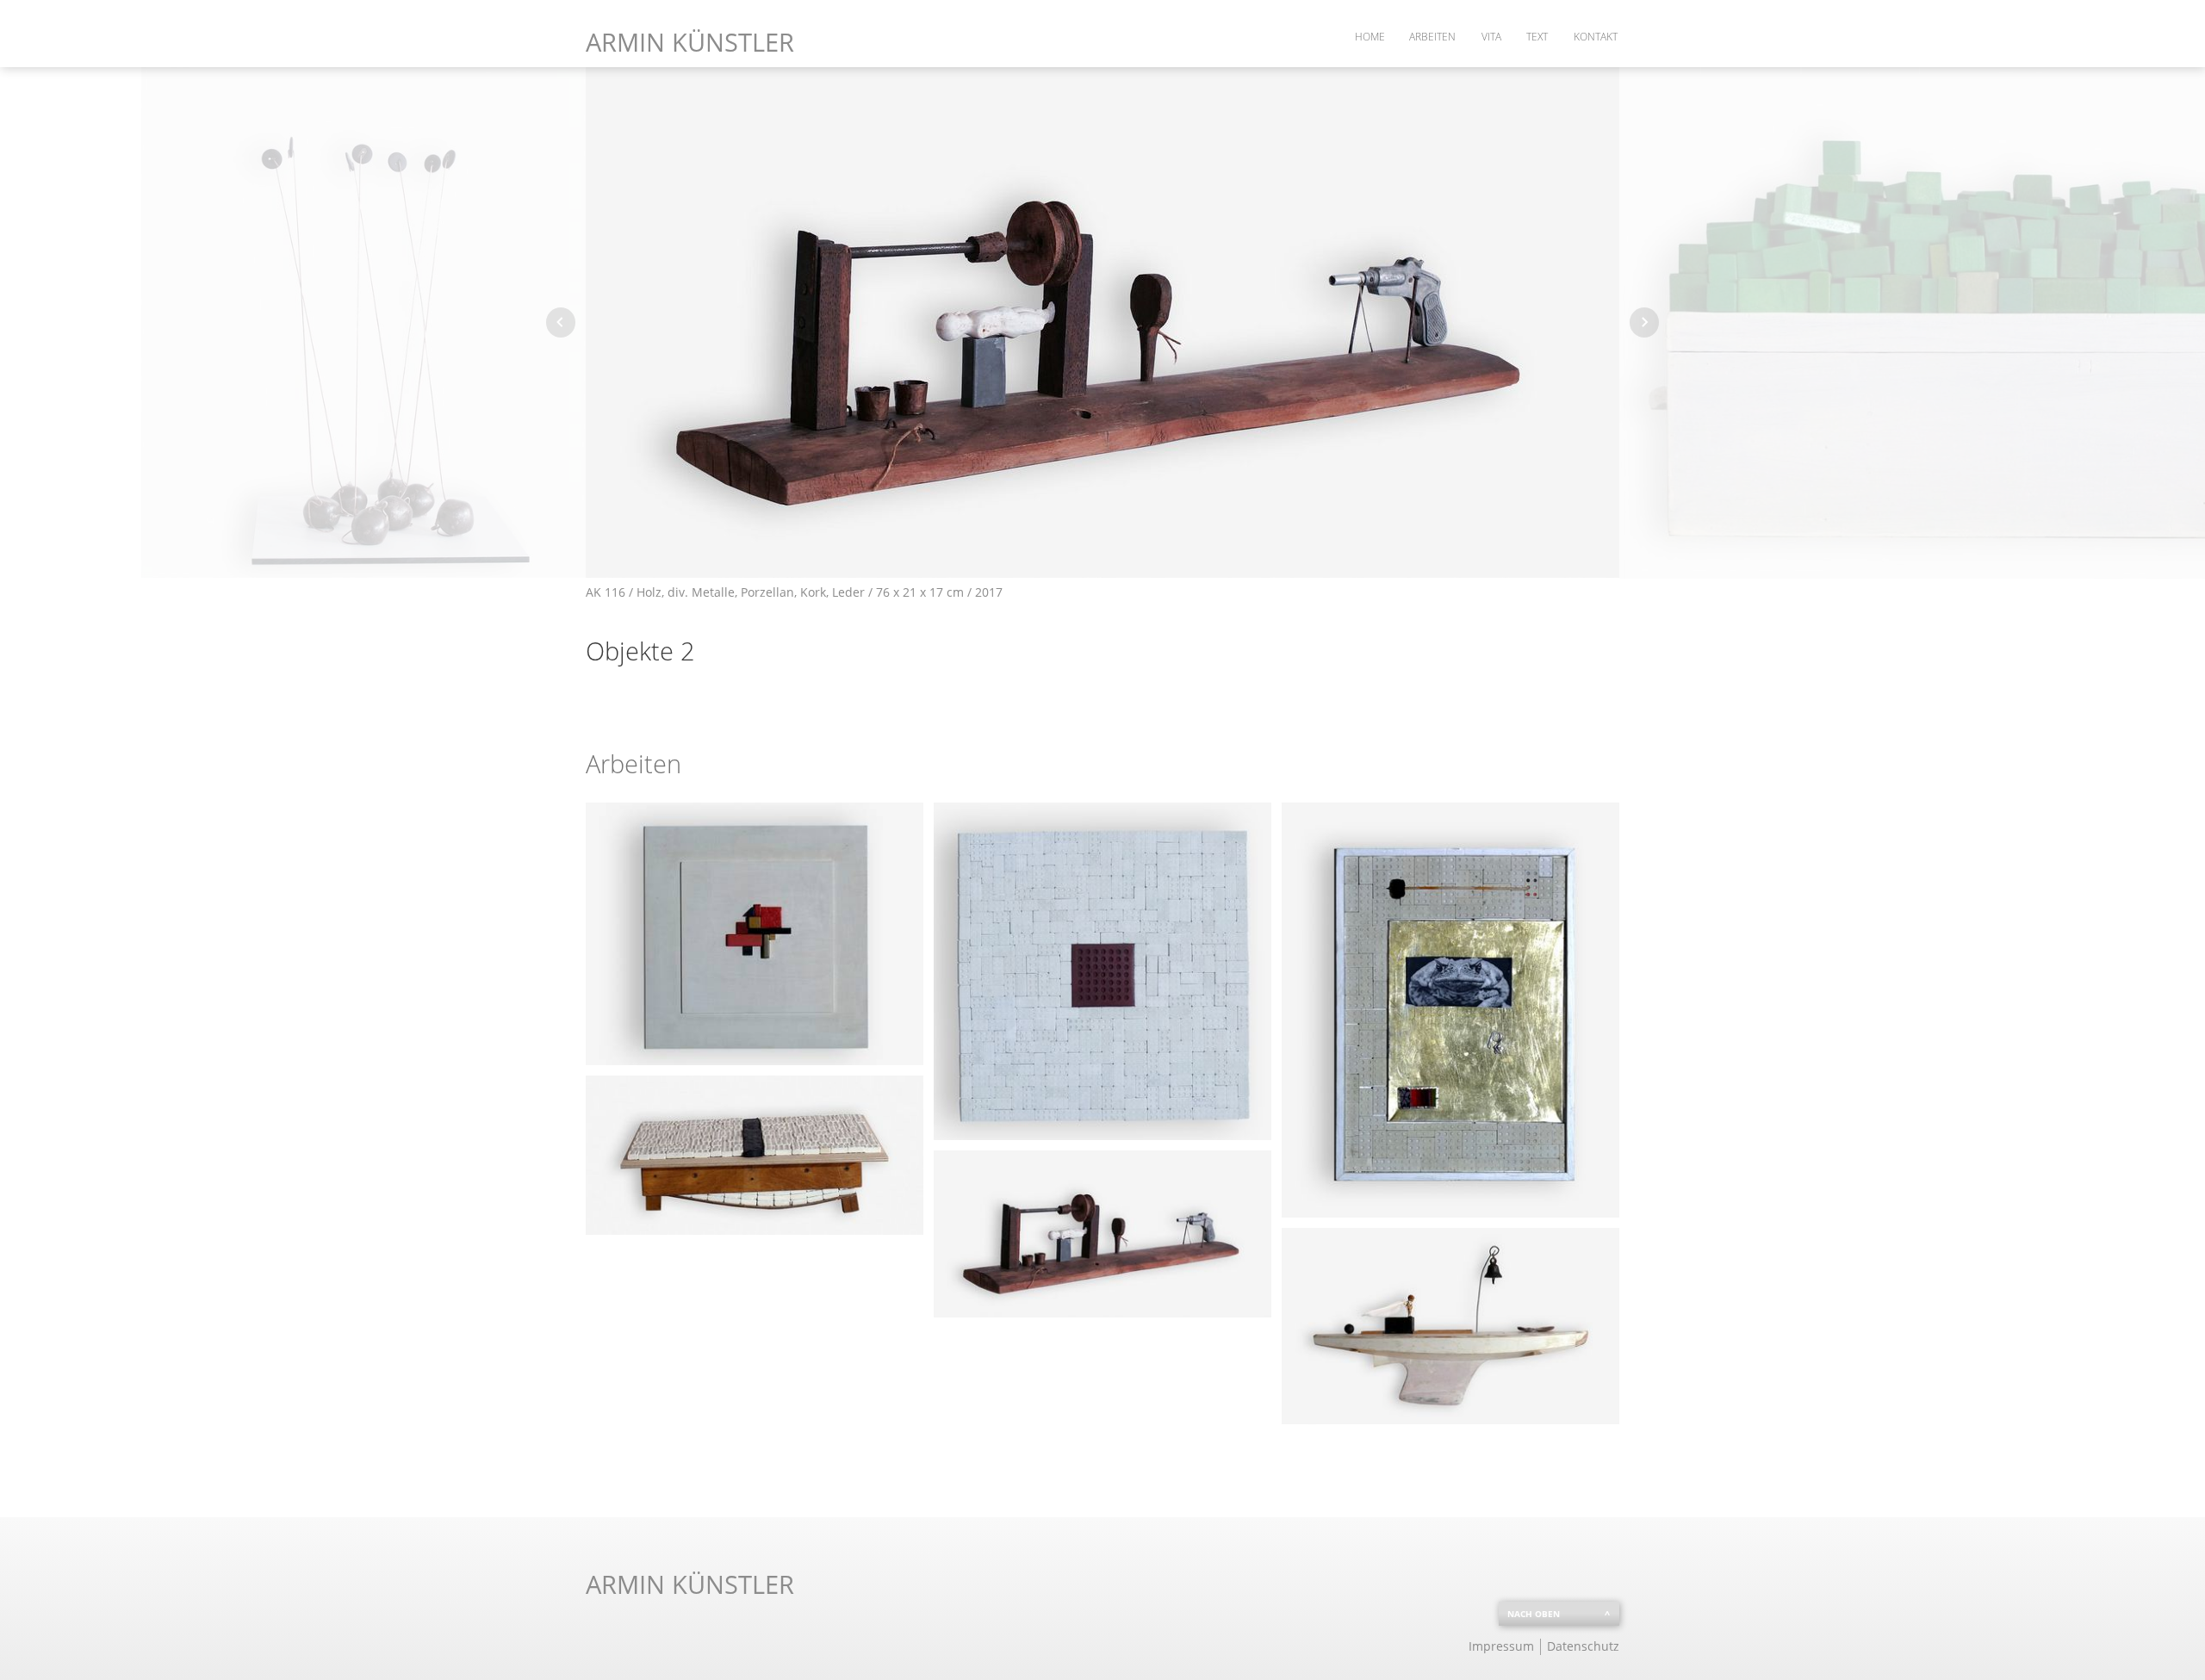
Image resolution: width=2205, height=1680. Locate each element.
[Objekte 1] (755, 1155)
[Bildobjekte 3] (1450, 1010)
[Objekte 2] (1102, 1234)
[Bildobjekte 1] (755, 934)
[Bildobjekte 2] (1102, 971)
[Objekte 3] (1450, 1326)
